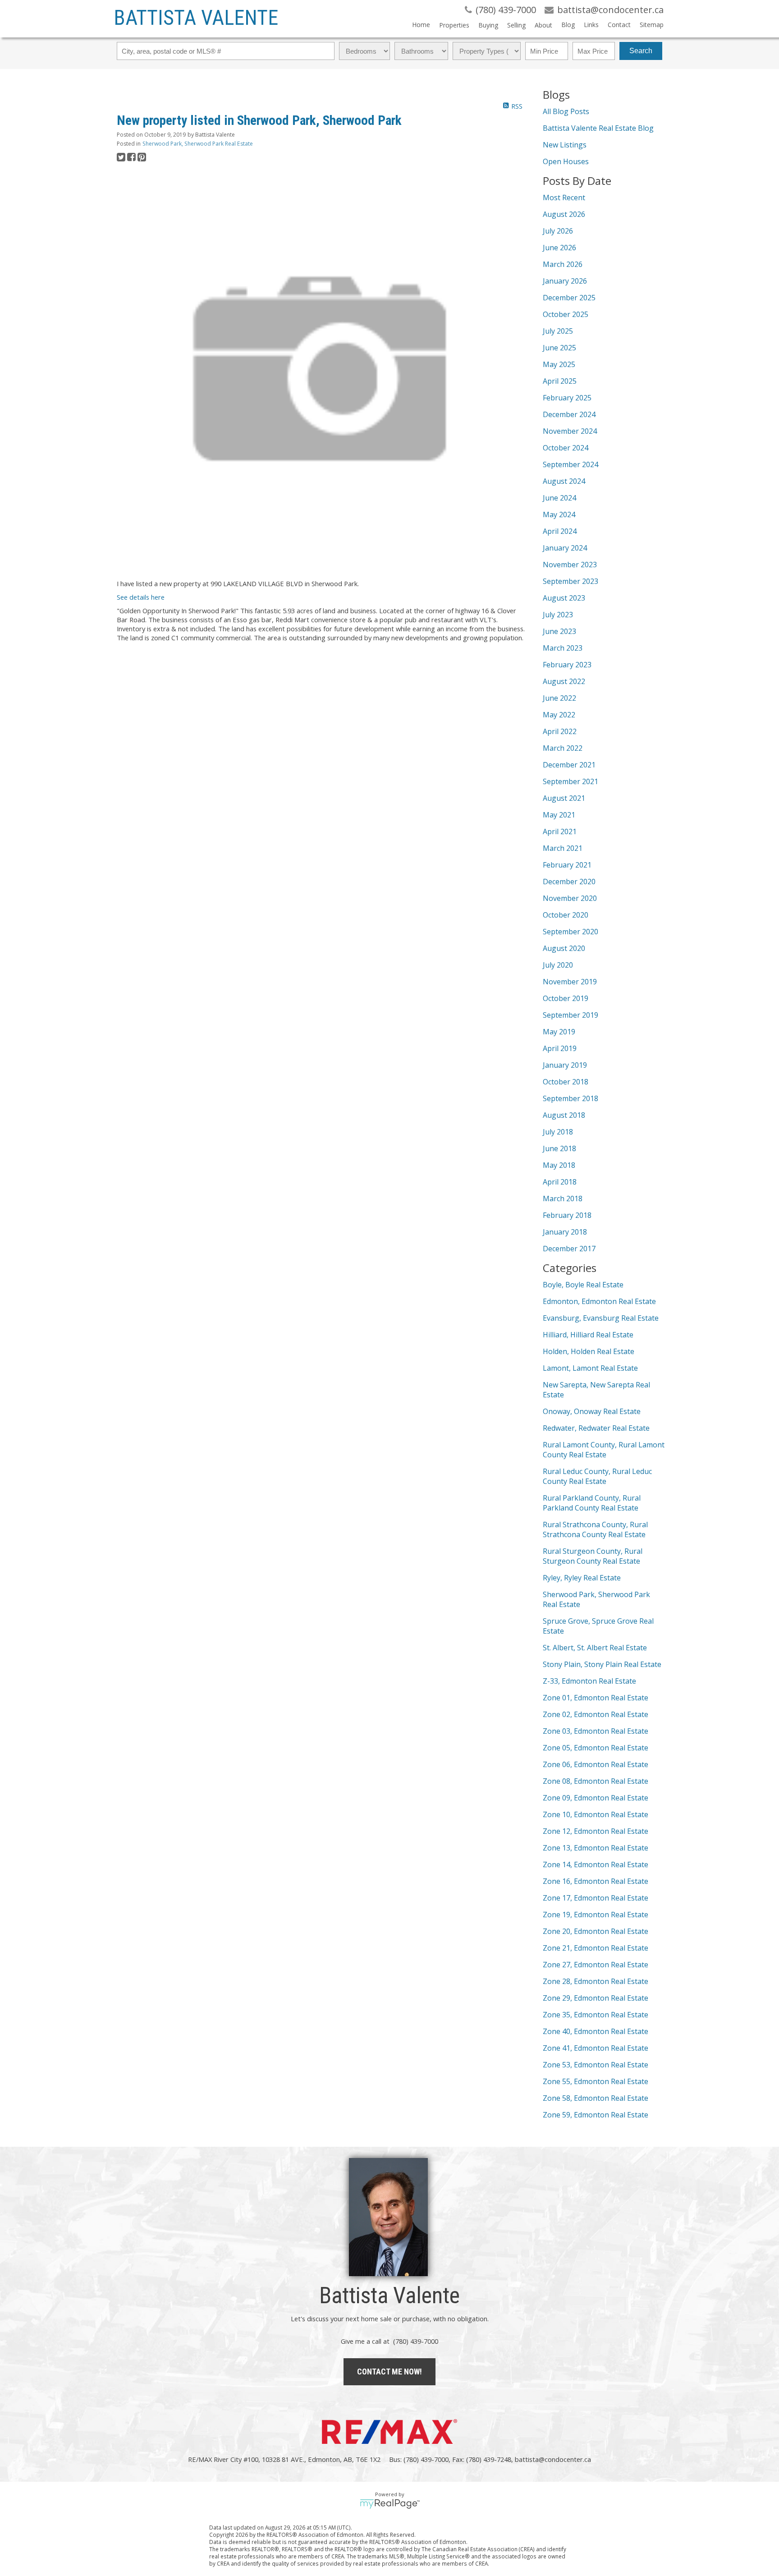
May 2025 (559, 364)
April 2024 (560, 531)
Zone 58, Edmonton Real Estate (596, 2098)
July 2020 (558, 965)
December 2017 (569, 1249)
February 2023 (567, 665)
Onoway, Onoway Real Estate (592, 1411)
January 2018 (565, 1232)
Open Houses (566, 161)
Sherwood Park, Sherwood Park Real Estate (198, 144)
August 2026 (564, 214)
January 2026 (565, 281)
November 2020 (570, 898)
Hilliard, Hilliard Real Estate (588, 1335)
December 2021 (569, 765)
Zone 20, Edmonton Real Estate (596, 1931)
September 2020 (571, 932)
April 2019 (560, 1048)
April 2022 (560, 731)
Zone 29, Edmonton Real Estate (596, 1998)
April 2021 (560, 831)
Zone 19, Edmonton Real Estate (596, 1915)
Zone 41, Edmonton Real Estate (596, 2048)
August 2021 (564, 798)
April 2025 (560, 381)
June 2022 (559, 698)
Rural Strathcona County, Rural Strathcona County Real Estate (595, 1529)
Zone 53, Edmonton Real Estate (596, 2065)
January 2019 (565, 1065)
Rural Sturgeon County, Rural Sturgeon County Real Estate (593, 1556)
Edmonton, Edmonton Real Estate (599, 1301)
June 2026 (559, 248)
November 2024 (570, 431)
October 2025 (566, 314)
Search (641, 51)
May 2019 (559, 1032)
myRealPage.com (390, 2504)
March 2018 (563, 1198)
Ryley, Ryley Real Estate (582, 1578)
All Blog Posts (566, 111)
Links (591, 25)
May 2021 (559, 815)
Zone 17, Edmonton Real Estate (596, 1898)
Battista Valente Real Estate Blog (598, 128)
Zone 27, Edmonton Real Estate (596, 1965)
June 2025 (559, 348)
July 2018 (558, 1132)
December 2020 (569, 882)
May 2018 (559, 1165)
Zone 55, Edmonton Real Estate (596, 2081)
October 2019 (566, 998)
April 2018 (560, 1182)
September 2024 (571, 464)
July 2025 (558, 331)
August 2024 (564, 481)
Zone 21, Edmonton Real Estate (596, 1948)
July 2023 (558, 615)
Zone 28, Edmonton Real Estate (596, 1981)
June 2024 (559, 498)
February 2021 (567, 865)
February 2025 (567, 398)
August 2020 (564, 948)
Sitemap (652, 25)
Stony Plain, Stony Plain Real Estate (602, 1664)
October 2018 (566, 1082)
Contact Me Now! (389, 2372)
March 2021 (563, 848)
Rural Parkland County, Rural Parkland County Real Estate (592, 1503)
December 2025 (569, 298)
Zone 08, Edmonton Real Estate (596, 1781)
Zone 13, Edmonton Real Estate (596, 1848)
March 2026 (563, 264)
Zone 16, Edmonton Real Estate (596, 1881)
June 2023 (559, 631)
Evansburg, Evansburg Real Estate (601, 1318)
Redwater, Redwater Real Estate (596, 1428)
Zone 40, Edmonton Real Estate (596, 2031)
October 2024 (566, 448)
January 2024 (565, 548)
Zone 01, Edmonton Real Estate (596, 1698)
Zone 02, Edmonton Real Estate (596, 1714)
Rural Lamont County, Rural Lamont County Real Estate (604, 1450)
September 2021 (571, 781)
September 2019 (571, 1015)
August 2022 (564, 681)
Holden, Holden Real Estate (589, 1351)
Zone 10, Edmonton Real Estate (596, 1814)
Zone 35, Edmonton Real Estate (596, 2015)
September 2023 (571, 581)
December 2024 (569, 414)
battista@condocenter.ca (553, 2459)
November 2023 (570, 565)
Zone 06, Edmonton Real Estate (596, 1764)
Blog (568, 25)
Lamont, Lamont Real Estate (590, 1368)
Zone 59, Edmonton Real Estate (596, 2115)
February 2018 (567, 1215)
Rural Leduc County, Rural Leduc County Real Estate (597, 1476)
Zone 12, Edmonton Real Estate (596, 1831)
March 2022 (563, 748)
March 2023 (563, 648)
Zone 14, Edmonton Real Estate (596, 1864)
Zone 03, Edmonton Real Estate (596, 1731)
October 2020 (566, 915)
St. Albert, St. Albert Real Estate (595, 1648)
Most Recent (564, 197)
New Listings (565, 145)
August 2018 (564, 1115)
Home (421, 25)
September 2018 (571, 1098)
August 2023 (564, 598)
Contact (619, 25)
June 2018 (559, 1148)
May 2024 (559, 514)
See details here (141, 597)
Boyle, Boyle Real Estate (583, 1285)
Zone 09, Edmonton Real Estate (596, 1798)
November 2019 (570, 982)
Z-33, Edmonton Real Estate (589, 1681)
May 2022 (559, 715)
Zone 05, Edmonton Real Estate (596, 1748)
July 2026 (558, 231)
